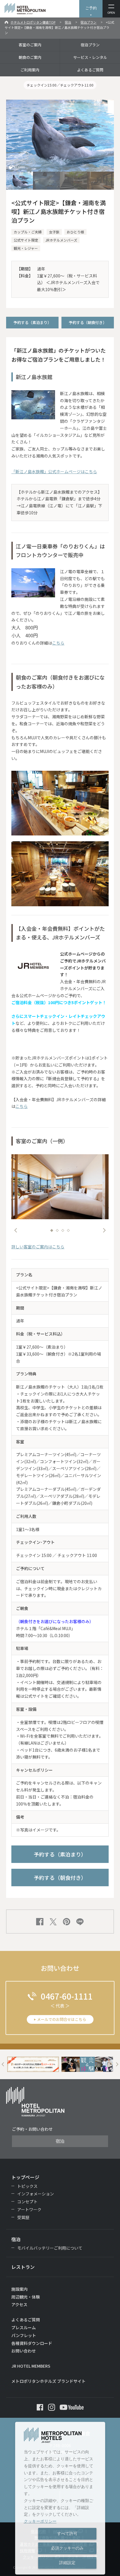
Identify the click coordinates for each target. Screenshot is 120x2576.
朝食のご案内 (30, 57)
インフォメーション (36, 2194)
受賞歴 (23, 2217)
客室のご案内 (30, 45)
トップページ (25, 2177)
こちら (58, 643)
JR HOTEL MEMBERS (31, 2366)
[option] (60, 1187)
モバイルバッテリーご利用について (50, 2248)
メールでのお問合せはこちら (62, 2019)
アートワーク (29, 2209)
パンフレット (24, 2335)
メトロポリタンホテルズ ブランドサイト (48, 2381)
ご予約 (91, 8)
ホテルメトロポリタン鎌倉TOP (33, 22)
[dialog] (60, 2498)
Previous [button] (16, 1230)
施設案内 (20, 2289)
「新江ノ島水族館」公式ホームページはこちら (54, 471)
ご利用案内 (30, 70)
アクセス (19, 2304)
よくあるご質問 (90, 70)
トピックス (27, 2186)
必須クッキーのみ (67, 2548)
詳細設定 (67, 2563)
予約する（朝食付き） (88, 322)
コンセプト (27, 2202)
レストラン (23, 2267)
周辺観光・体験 (26, 2297)
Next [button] (104, 1230)
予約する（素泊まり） (32, 322)
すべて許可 (67, 2533)
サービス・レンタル (90, 57)
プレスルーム (24, 2327)
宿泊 (68, 22)
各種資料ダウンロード (32, 2343)
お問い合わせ (24, 2351)
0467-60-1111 (67, 1996)
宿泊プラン (88, 22)
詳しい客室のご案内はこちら (38, 1247)
